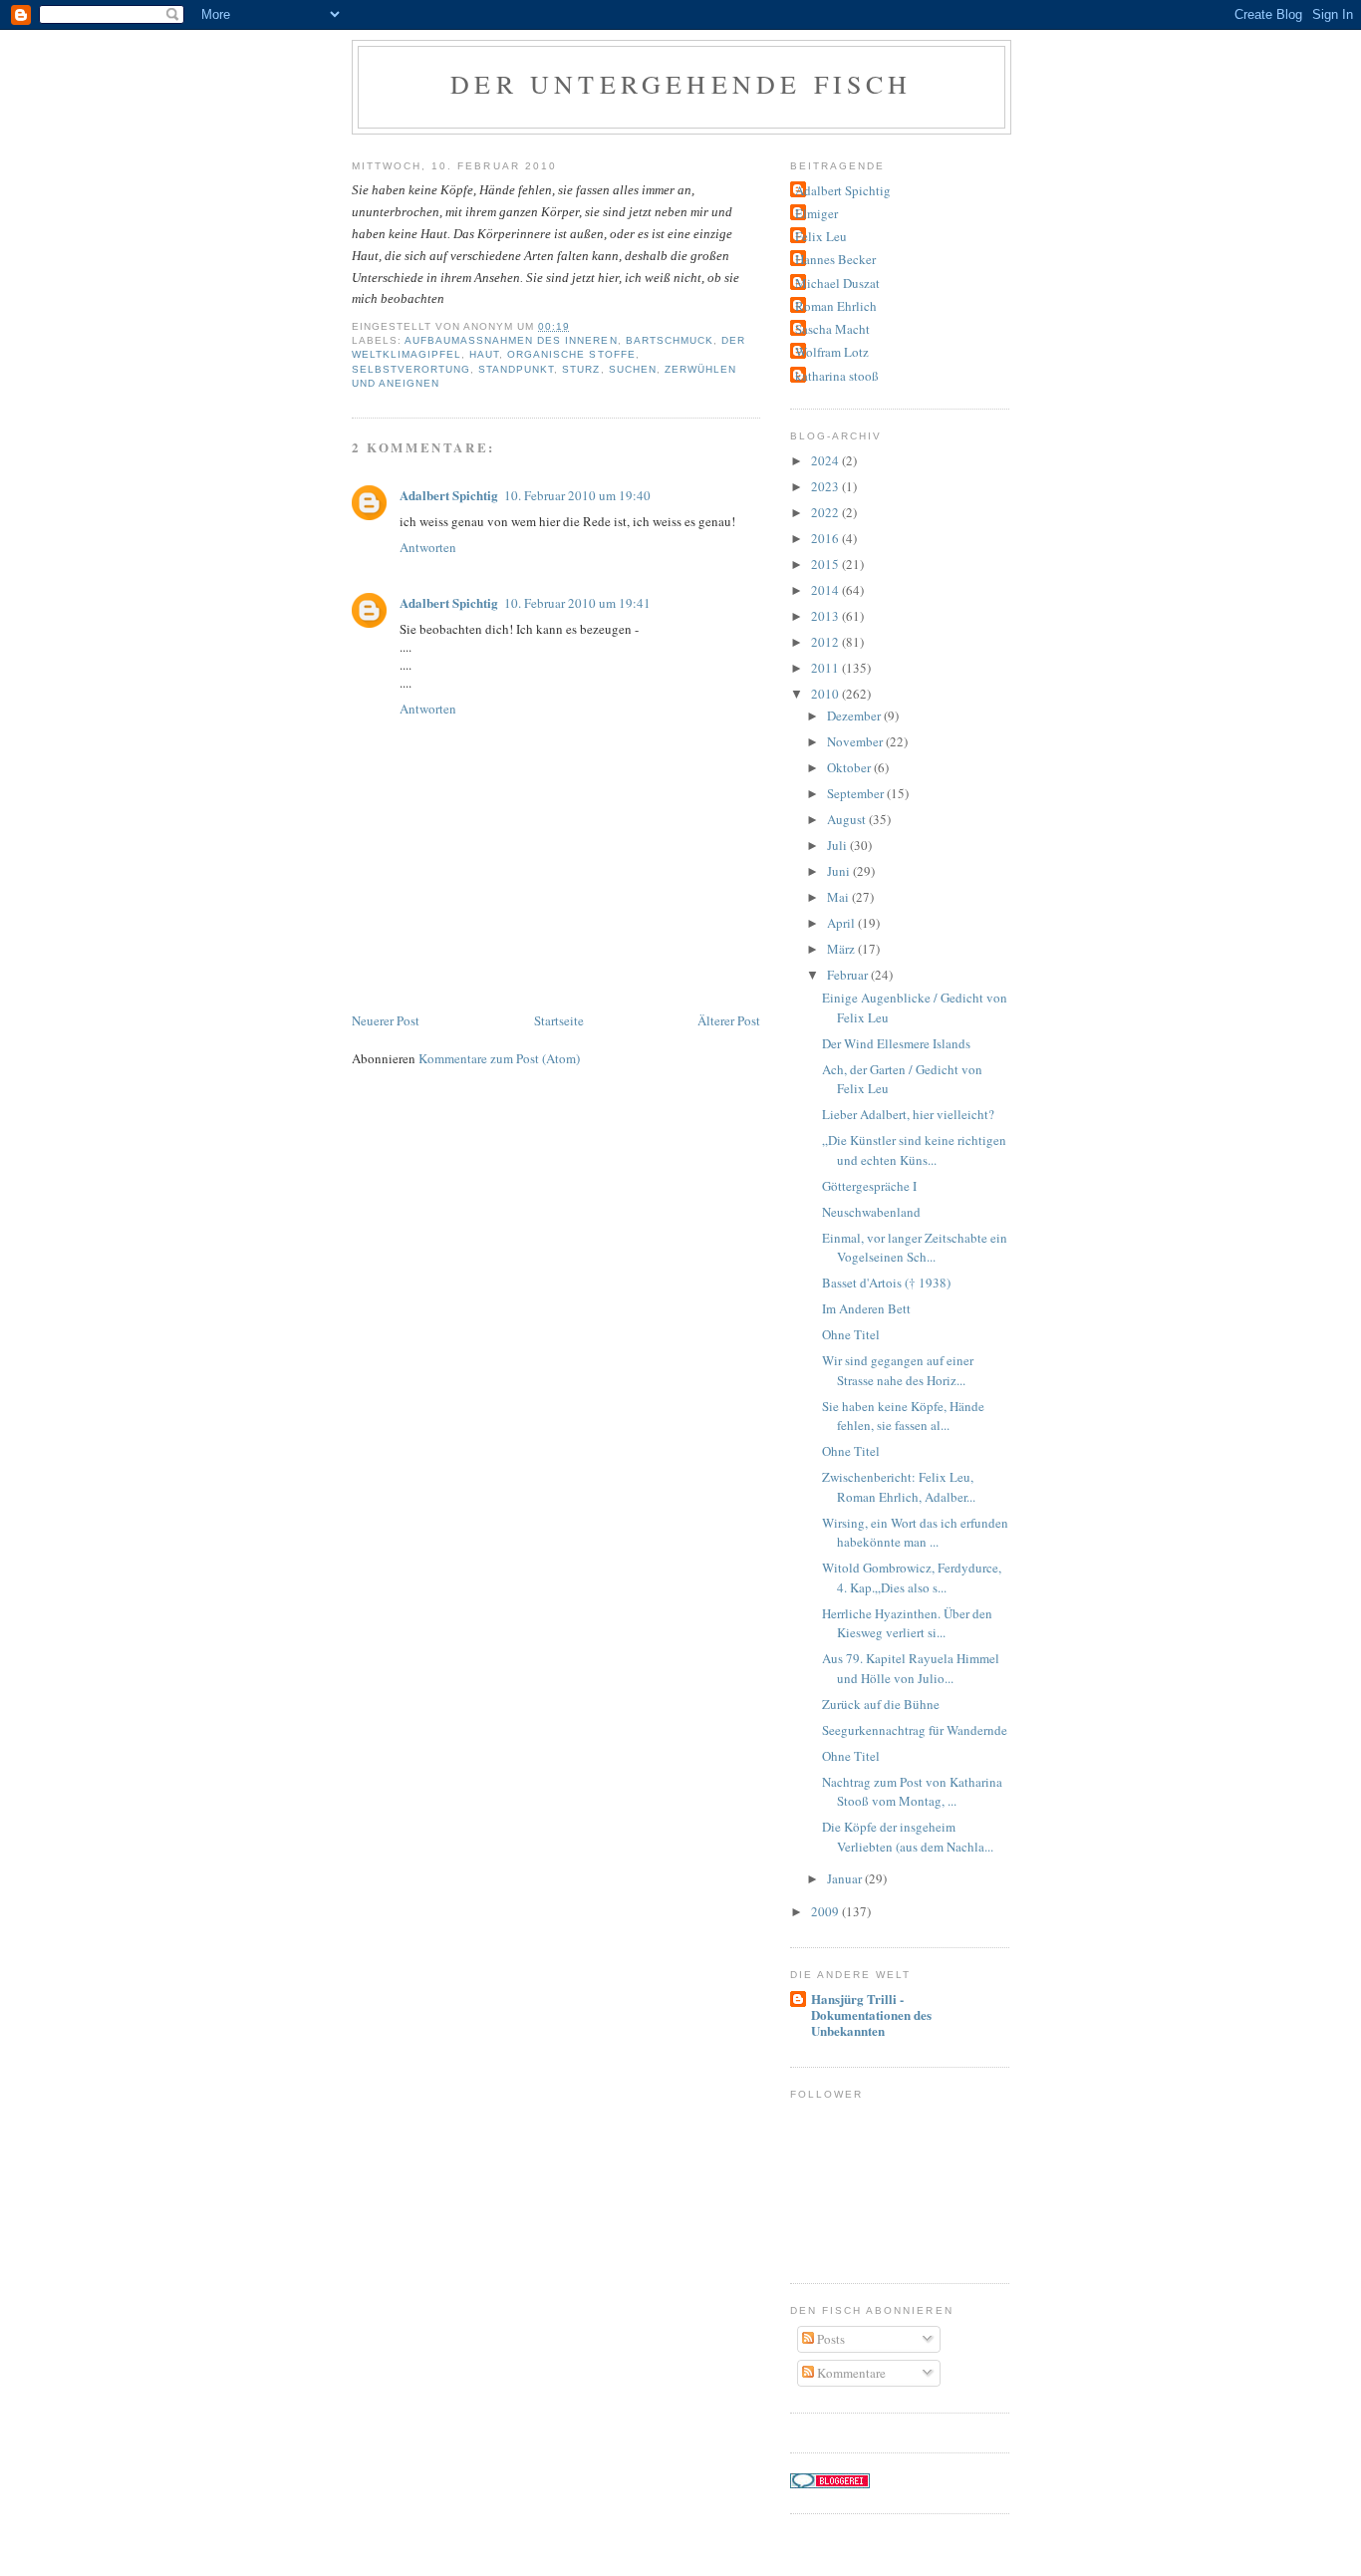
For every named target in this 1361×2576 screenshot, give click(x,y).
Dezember (855, 716)
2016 (826, 538)
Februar (849, 975)
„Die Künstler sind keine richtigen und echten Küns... (914, 1150)
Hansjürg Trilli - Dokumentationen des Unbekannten (871, 2014)
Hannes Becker (835, 259)
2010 (826, 694)
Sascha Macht (832, 329)
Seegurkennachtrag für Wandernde (915, 1730)
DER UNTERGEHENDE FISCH (681, 84)
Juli (838, 845)
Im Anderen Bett (866, 1308)
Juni (840, 871)
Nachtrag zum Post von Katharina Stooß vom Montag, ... (912, 1792)
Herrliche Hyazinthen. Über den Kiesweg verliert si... (907, 1623)
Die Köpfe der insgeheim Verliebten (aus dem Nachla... (908, 1837)
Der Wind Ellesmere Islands (896, 1043)
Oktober (850, 767)
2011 (826, 668)
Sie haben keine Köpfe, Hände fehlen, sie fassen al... (903, 1416)
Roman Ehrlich (836, 306)
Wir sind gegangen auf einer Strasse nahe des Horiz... (898, 1370)
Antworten (428, 547)
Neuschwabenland (871, 1212)
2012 (826, 642)
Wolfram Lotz (832, 352)
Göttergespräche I (869, 1186)
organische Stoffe (571, 354)
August (848, 819)
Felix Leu (821, 236)
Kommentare (850, 2373)
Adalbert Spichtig (449, 495)
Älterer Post (729, 1020)
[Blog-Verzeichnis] (830, 2483)
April (842, 923)
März (842, 949)
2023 (826, 486)
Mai (839, 897)
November (856, 741)
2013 (826, 616)
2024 (826, 460)
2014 (826, 590)
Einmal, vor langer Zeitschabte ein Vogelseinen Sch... (915, 1248)
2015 (826, 564)
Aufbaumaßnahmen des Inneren (511, 340)
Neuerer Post (386, 1020)
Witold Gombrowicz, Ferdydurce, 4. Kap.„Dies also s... (912, 1577)
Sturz (581, 369)
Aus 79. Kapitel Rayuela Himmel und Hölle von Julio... (911, 1668)
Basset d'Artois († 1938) (886, 1283)
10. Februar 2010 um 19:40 (577, 495)
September (857, 793)
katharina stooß (837, 376)
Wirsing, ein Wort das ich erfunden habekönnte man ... (915, 1533)
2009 (826, 1911)
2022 (826, 512)
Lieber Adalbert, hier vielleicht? (908, 1114)
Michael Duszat (837, 283)
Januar (846, 1878)
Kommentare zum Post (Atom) (499, 1058)
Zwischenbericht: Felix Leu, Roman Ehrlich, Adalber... (899, 1487)
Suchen (633, 369)
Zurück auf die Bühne (881, 1704)
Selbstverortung (411, 369)
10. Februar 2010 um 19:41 (577, 603)
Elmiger (817, 213)
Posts (829, 2339)
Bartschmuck (670, 340)
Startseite (559, 1020)
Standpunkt (516, 369)
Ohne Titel (851, 1334)
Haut (484, 354)
